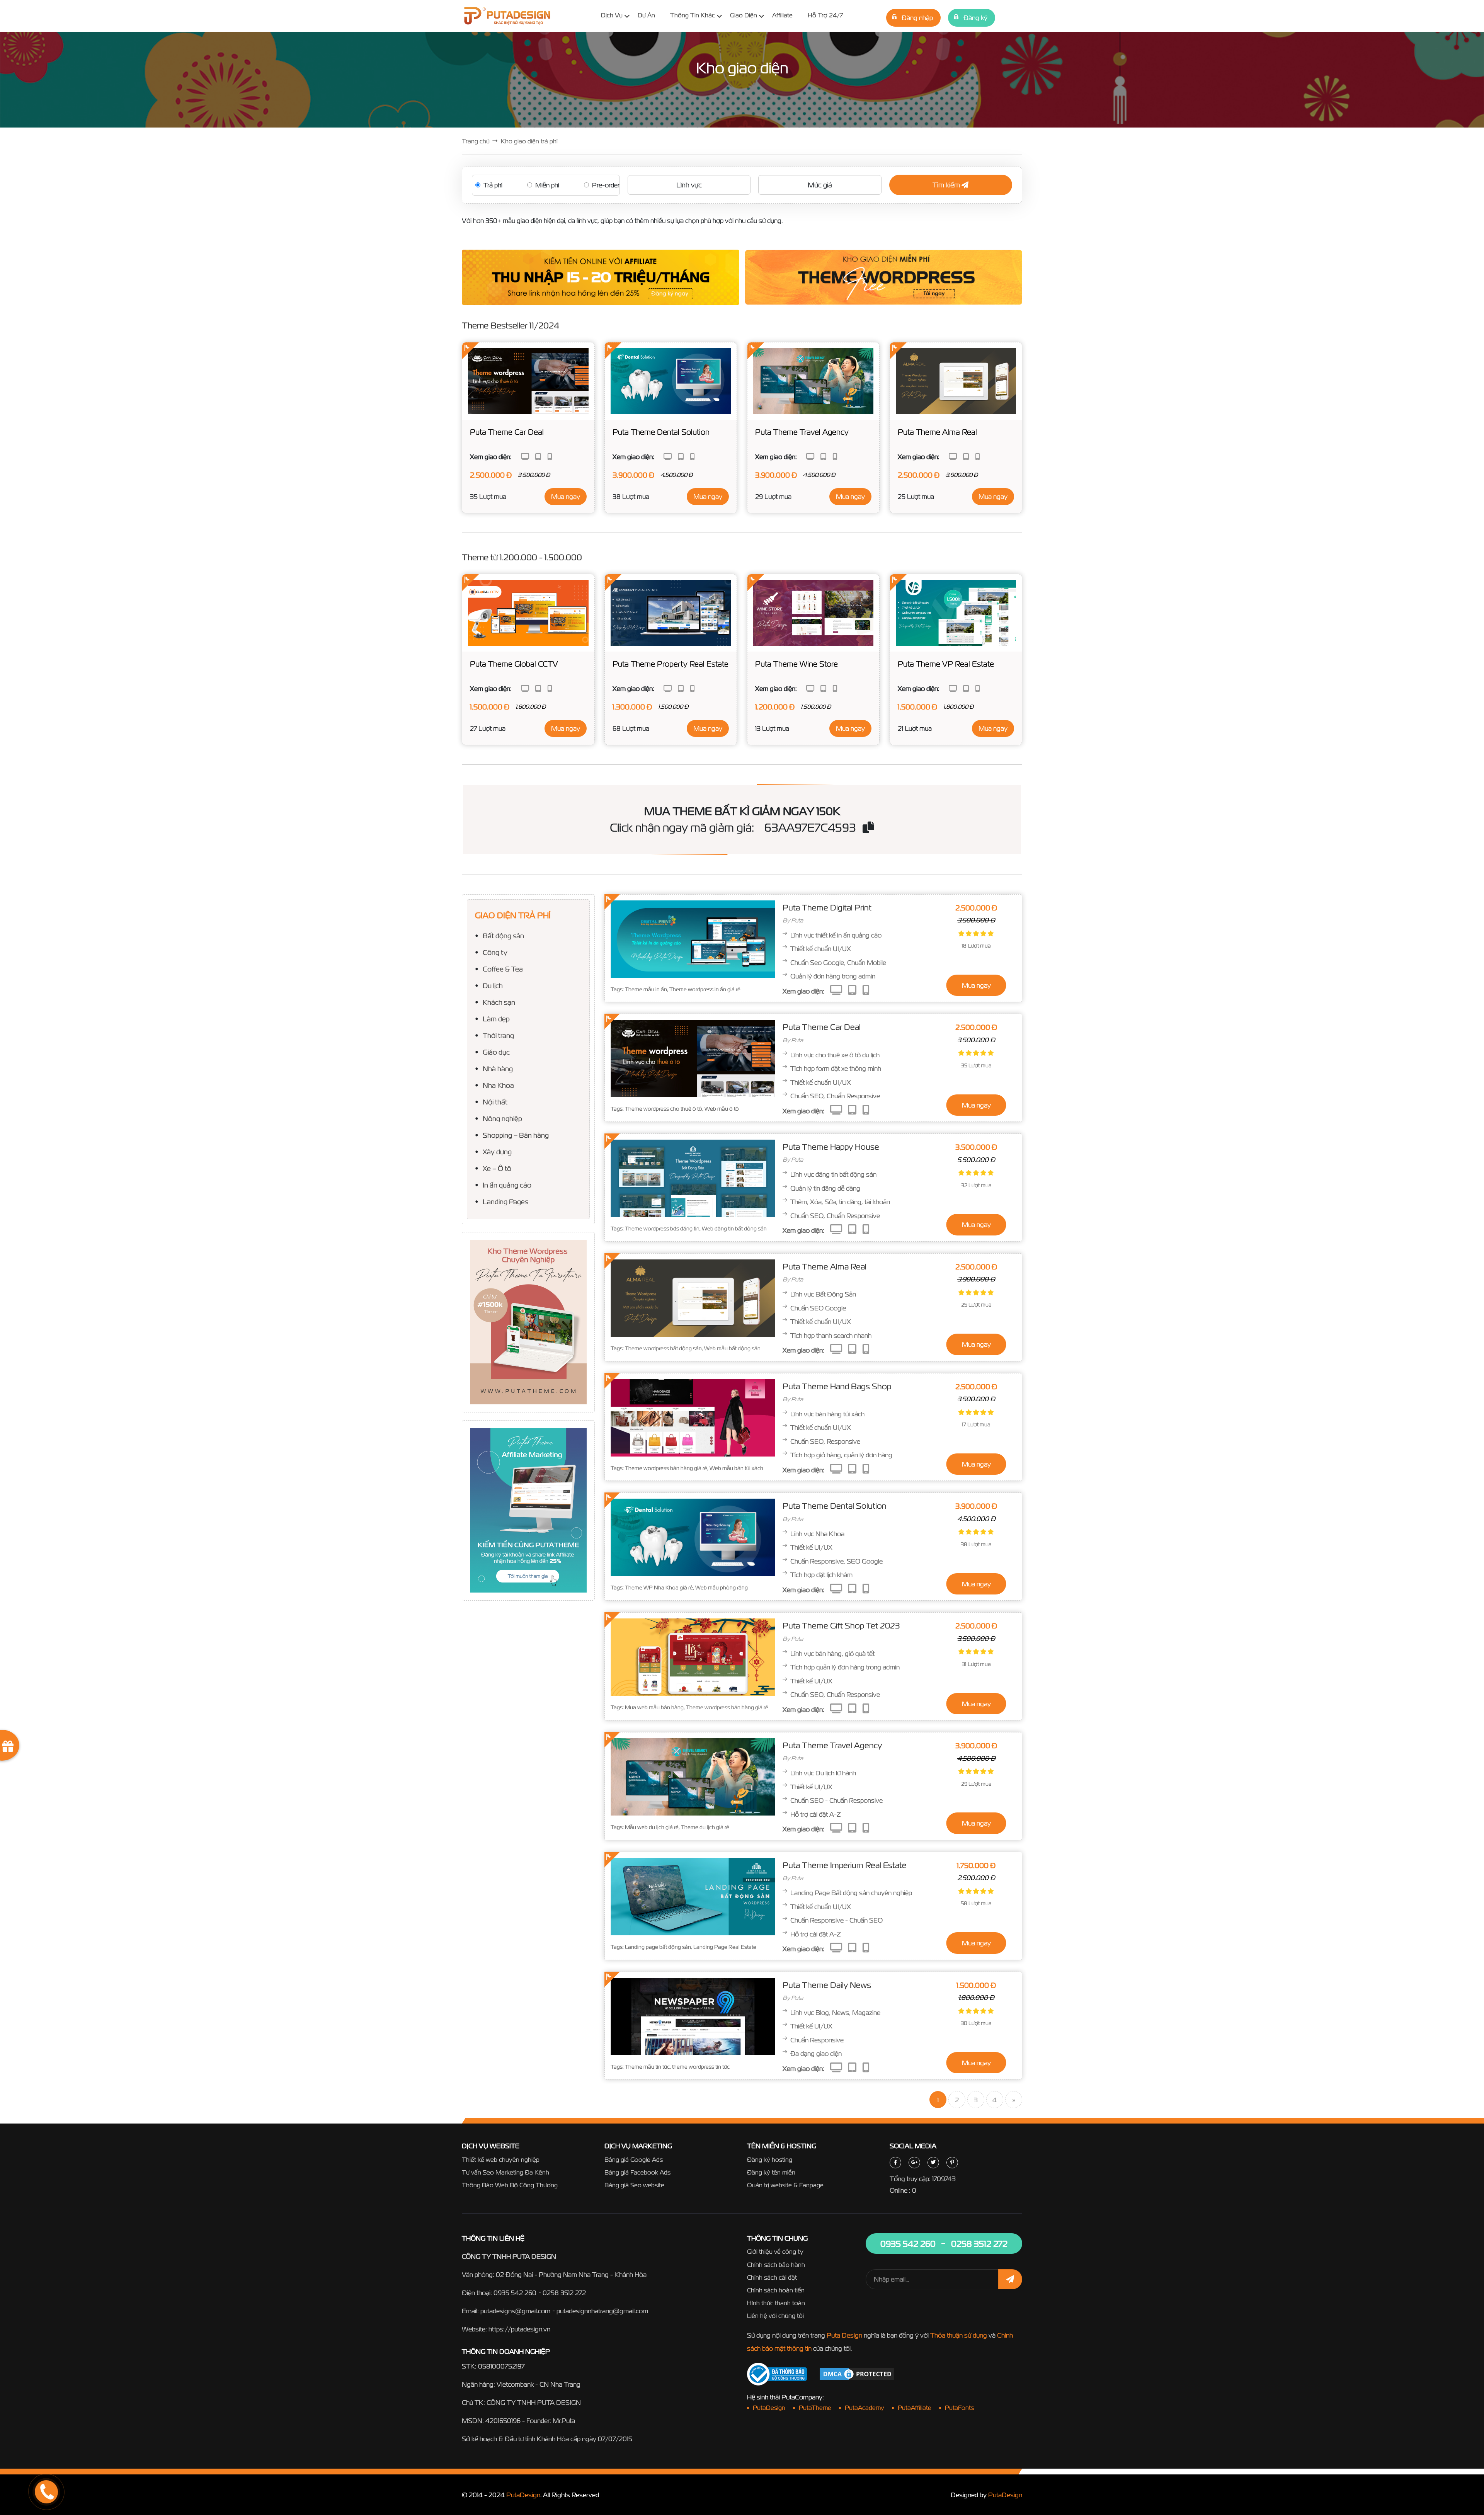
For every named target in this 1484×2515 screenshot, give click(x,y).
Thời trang (498, 1035)
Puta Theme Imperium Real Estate (845, 1865)
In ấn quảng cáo (507, 1185)
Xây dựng (497, 1151)
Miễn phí (547, 185)
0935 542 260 (515, 2293)
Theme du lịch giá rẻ (705, 1827)
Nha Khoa (498, 1085)
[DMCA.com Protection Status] (857, 2373)
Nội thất (495, 1102)
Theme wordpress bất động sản (663, 1348)
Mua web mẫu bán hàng (654, 1707)
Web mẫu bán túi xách (736, 1468)
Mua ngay (566, 496)
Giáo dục (496, 1052)
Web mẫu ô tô (722, 1109)
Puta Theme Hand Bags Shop (837, 1386)
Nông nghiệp (502, 1118)
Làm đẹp (496, 1018)
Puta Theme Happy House (831, 1147)
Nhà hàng (498, 1068)
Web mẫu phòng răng (722, 1588)
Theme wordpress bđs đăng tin (662, 1229)
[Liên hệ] (37, 2463)
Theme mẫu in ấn (646, 989)
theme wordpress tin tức (701, 2067)
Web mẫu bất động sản (732, 1348)
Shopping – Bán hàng (516, 1135)
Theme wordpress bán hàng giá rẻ (666, 1468)
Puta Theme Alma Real (825, 1266)
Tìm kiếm (947, 185)
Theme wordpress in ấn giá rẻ (705, 989)
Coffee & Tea (503, 969)
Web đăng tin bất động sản (734, 1229)
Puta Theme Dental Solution (835, 1506)
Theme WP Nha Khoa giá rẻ (659, 1588)
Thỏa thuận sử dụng (959, 2335)
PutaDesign (523, 2495)
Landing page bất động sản (658, 1947)
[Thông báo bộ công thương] (777, 2374)
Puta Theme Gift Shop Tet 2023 (841, 1625)
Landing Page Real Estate (725, 1947)
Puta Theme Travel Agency (832, 1745)
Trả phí (493, 185)
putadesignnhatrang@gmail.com (602, 2311)
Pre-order (606, 185)
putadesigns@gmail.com (515, 2311)
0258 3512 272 (564, 2293)
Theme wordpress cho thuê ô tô (664, 1109)
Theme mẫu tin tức (647, 2067)
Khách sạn (499, 1002)
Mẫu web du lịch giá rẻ (652, 1827)
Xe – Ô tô (497, 1168)
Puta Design (844, 2335)
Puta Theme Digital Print (827, 907)
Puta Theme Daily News (827, 1985)
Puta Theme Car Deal (822, 1027)
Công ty (495, 952)
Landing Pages (505, 1201)
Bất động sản (503, 935)
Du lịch (493, 985)
